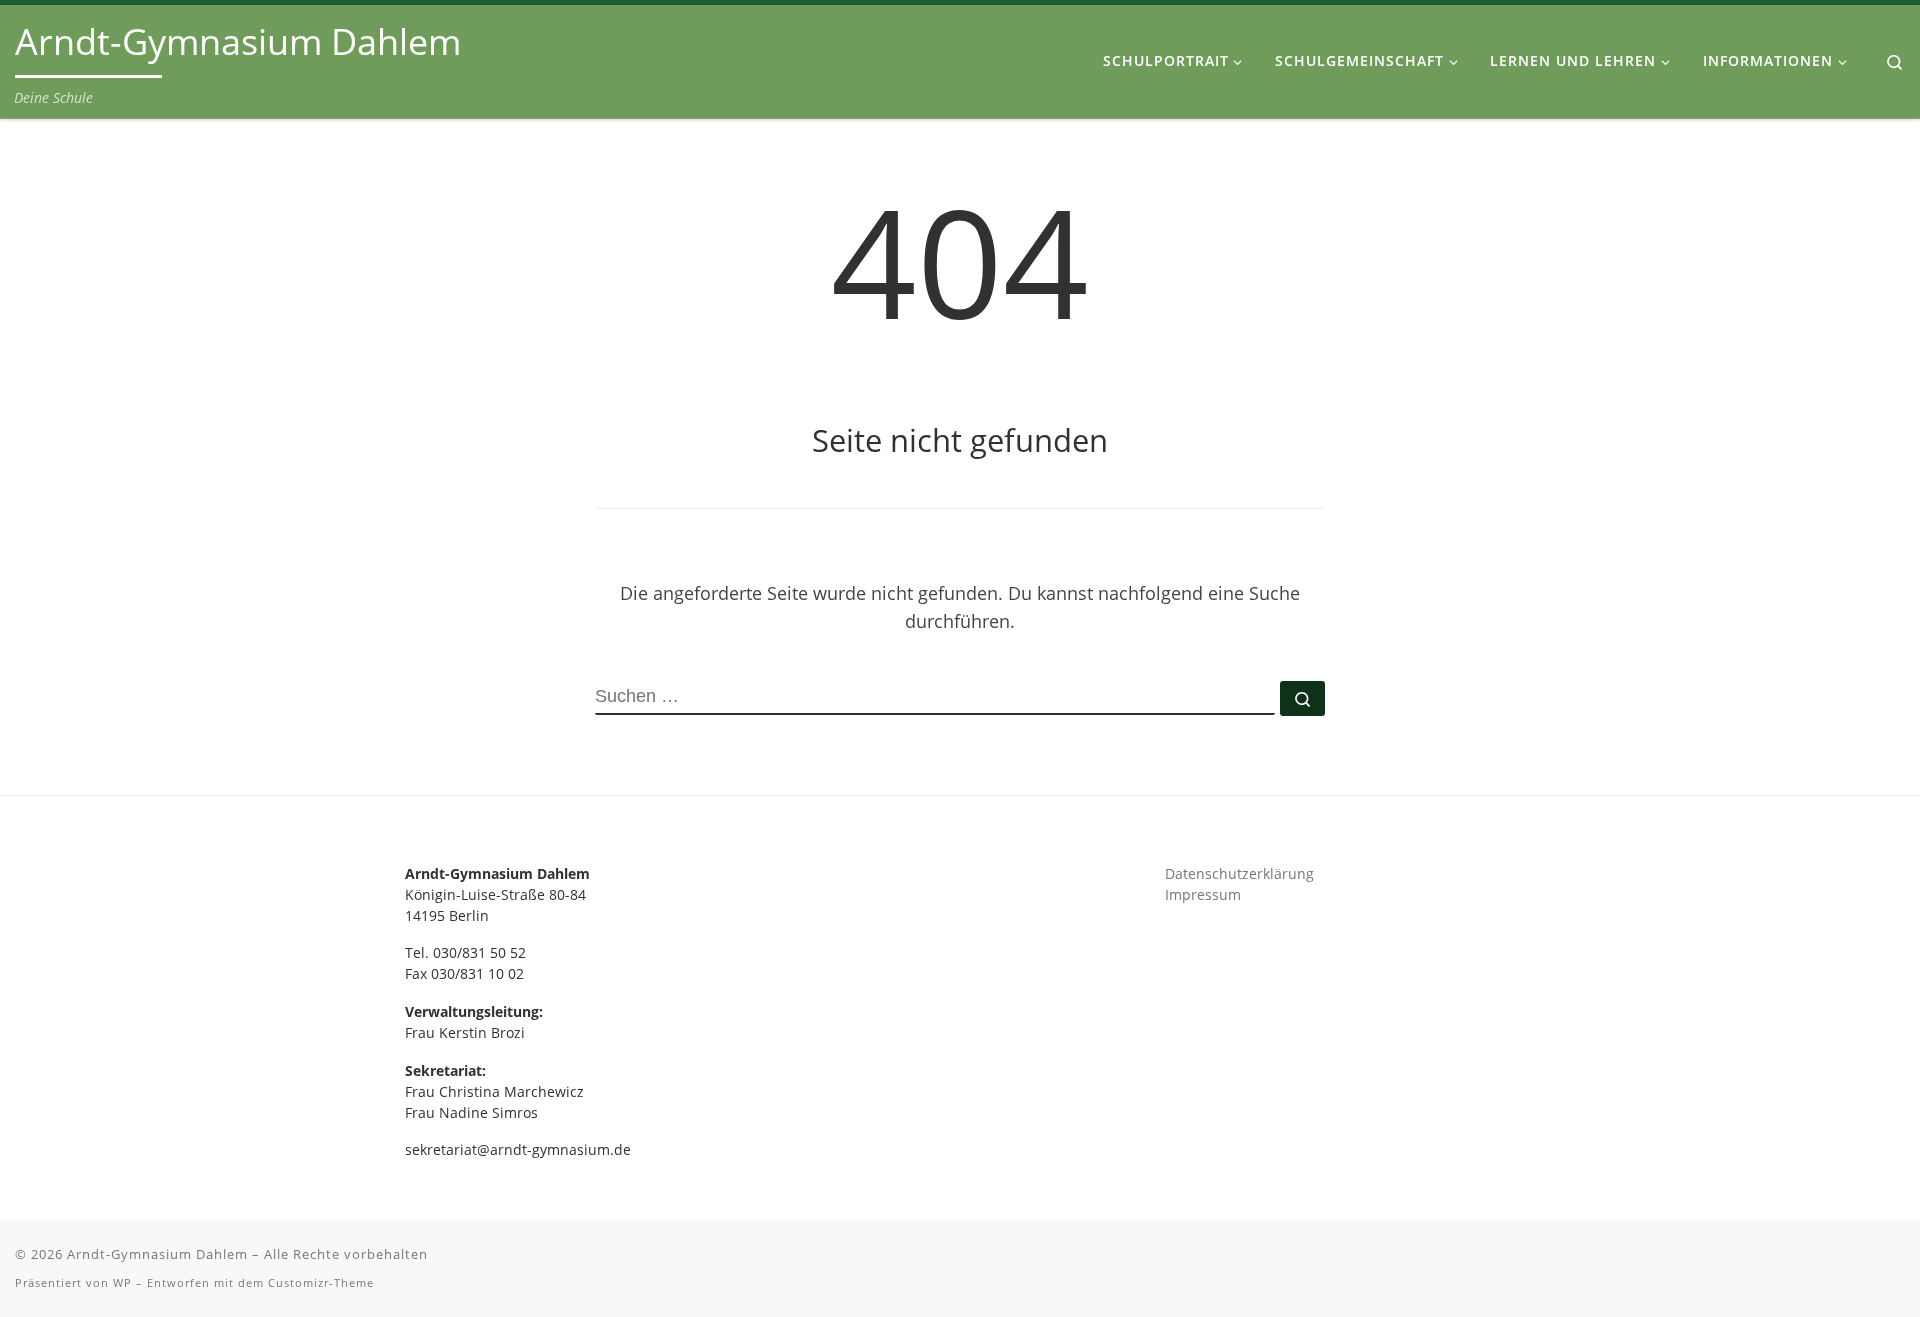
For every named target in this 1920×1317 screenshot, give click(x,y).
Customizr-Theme (321, 1282)
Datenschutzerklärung (1239, 874)
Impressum (1203, 895)
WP (122, 1282)
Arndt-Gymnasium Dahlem (157, 1254)
